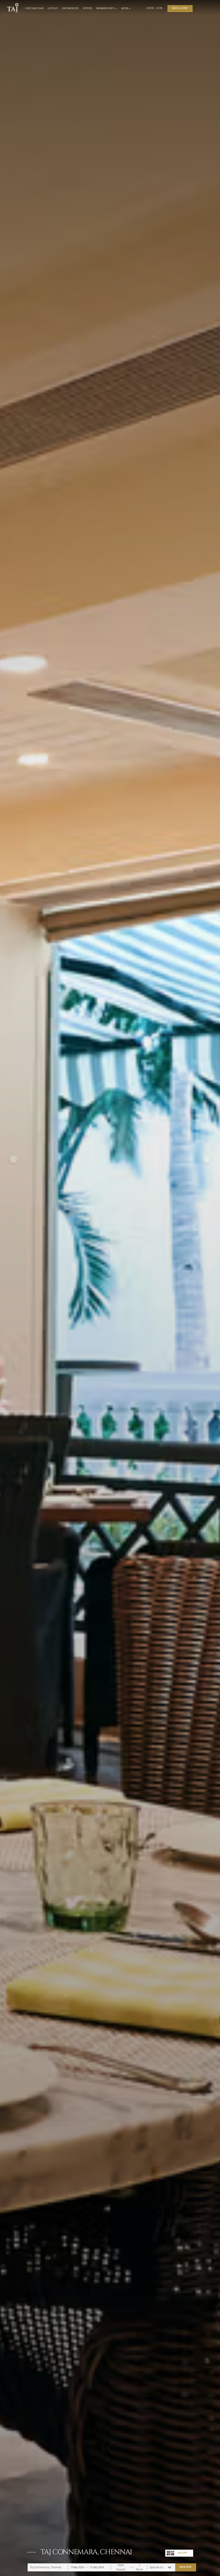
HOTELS (53, 8)
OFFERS (88, 8)
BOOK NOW (186, 2567)
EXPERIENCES (70, 8)
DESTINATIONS (35, 8)
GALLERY (182, 2553)
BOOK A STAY (180, 8)
